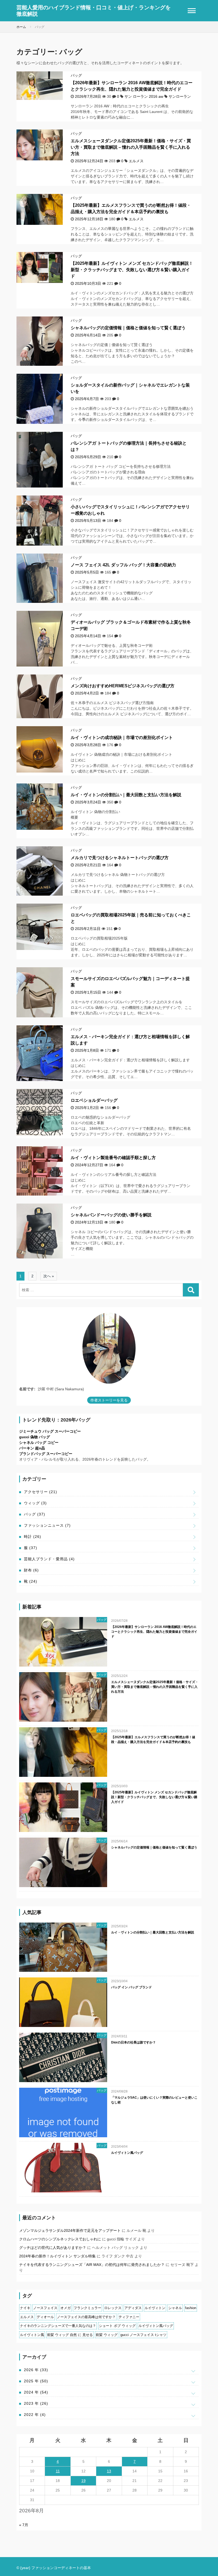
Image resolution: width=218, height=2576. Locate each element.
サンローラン (180, 96)
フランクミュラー (87, 2308)
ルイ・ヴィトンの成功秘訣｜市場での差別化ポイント (122, 738)
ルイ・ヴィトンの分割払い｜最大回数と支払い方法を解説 (126, 795)
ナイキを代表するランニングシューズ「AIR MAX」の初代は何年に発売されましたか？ (92, 2265)
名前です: (27, 1389)
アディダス (133, 2308)
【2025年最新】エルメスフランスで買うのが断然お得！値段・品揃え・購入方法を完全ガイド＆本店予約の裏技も (153, 1740)
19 (83, 2481)
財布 (31, 1570)
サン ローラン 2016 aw (144, 96)
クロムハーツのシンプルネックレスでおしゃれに (60, 2239)
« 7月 (24, 2525)
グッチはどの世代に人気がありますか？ (53, 2248)
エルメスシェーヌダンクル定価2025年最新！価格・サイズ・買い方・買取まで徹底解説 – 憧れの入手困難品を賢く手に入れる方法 (131, 147)
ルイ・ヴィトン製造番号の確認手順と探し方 (113, 1158)
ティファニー (129, 2317)
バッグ (76, 75)
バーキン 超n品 (32, 1448)
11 (58, 2471)
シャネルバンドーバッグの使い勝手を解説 (111, 1215)
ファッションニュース (47, 1525)
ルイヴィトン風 (32, 2335)
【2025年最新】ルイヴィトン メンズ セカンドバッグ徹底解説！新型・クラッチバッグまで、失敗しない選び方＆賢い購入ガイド (132, 270)
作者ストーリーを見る (109, 1400)
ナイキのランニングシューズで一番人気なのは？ (58, 2326)
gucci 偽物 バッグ (35, 1437)
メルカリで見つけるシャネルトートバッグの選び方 (120, 858)
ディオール (45, 2317)
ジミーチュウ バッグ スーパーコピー (50, 1431)
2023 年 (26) (36, 2403)
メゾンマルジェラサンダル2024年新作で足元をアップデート (70, 2230)
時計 (33, 1537)
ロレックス (113, 2308)
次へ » (49, 1276)
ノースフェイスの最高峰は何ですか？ (86, 2317)
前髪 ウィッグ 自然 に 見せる (70, 2335)
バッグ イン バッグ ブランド (131, 1987)
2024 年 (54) (36, 2392)
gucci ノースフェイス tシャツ (143, 2335)
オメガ (66, 2308)
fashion (191, 2308)
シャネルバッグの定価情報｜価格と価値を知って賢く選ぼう (128, 328)
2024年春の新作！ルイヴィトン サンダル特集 (57, 2256)
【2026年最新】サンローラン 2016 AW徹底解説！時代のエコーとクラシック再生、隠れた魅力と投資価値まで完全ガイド (154, 1632)
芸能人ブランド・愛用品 (49, 1559)
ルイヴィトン (155, 2308)
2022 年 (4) (35, 2415)
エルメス (136, 161)
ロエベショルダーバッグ (94, 1100)
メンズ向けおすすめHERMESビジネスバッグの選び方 (123, 686)
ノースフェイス (45, 2308)
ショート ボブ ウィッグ (117, 2326)
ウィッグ (35, 1503)
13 (109, 2471)
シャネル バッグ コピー (39, 1443)
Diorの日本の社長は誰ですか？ (133, 2042)
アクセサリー (41, 1492)
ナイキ (25, 2308)
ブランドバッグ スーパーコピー (46, 1454)
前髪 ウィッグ (107, 2335)
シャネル (175, 2308)
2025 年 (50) (36, 2381)
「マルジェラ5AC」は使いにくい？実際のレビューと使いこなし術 (154, 2100)
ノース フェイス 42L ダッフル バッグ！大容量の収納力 (123, 565)
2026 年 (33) (36, 2370)
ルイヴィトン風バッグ (127, 2153)
